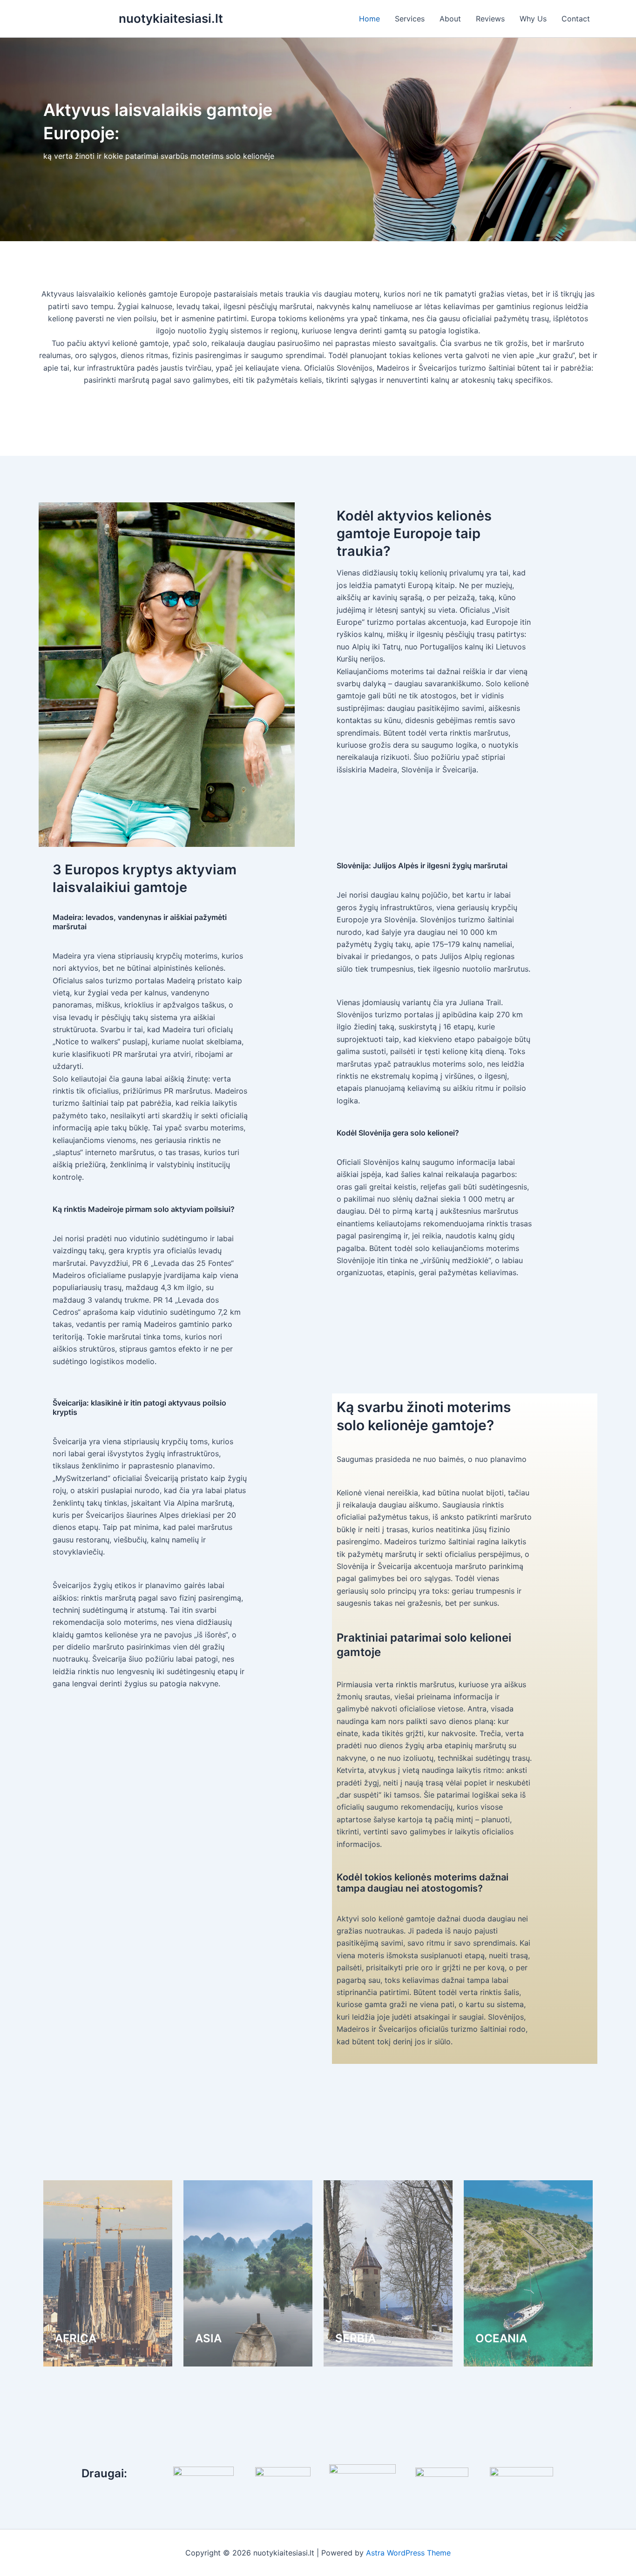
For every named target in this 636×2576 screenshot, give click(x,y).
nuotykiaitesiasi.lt (171, 18)
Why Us (533, 19)
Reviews (490, 19)
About (450, 19)
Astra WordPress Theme (408, 2553)
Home (369, 19)
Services (410, 19)
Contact (576, 19)
